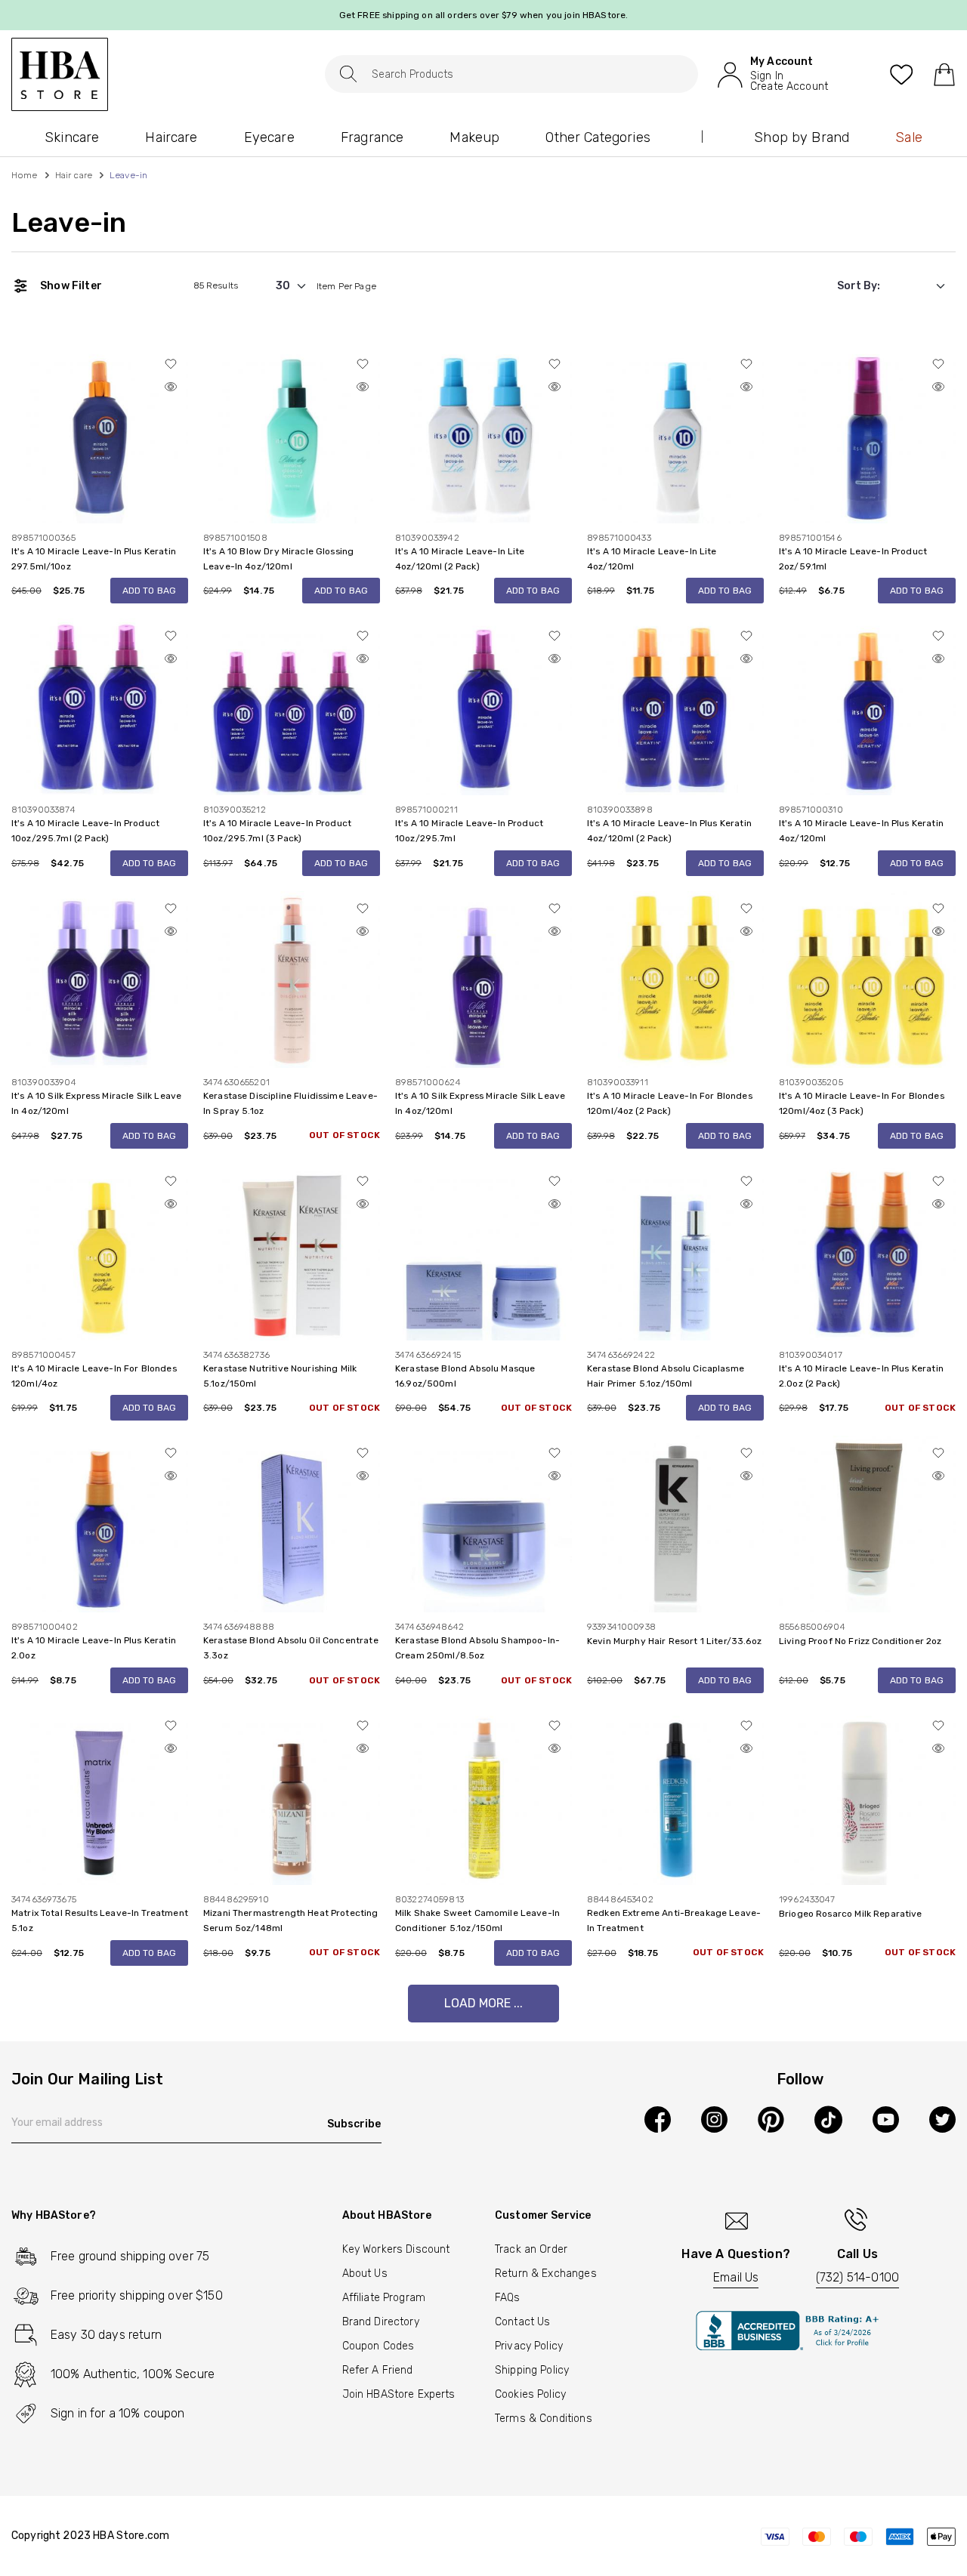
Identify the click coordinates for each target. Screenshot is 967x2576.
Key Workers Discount (396, 2249)
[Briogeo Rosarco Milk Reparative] (867, 1796)
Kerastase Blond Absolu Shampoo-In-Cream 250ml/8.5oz (477, 1648)
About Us (365, 2274)
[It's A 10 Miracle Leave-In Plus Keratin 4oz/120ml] (867, 706)
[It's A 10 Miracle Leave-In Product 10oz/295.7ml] (483, 706)
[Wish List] (902, 74)
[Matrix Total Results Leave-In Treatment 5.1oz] (100, 1796)
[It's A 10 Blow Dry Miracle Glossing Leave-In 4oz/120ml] (292, 434)
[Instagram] (714, 2119)
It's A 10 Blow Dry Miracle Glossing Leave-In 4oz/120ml (278, 559)
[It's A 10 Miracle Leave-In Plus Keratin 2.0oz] (100, 1524)
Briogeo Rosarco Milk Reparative (851, 1914)
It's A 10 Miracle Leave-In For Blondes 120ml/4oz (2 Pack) (670, 1103)
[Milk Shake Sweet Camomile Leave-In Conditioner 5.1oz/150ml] (483, 1796)
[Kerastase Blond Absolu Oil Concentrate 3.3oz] (292, 1524)
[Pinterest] (771, 2119)
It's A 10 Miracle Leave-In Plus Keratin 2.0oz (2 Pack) (861, 1376)
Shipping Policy (532, 2370)
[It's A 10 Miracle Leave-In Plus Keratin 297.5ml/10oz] (100, 434)
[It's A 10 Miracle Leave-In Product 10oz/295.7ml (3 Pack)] (292, 706)
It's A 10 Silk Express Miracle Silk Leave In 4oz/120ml (96, 1103)
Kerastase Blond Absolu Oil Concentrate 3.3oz (291, 1648)
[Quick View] (171, 387)
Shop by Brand (802, 137)
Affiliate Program (384, 2298)
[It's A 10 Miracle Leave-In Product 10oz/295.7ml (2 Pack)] (100, 706)
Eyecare (269, 137)
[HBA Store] (60, 74)
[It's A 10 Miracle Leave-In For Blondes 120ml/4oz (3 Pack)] (867, 979)
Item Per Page (346, 286)
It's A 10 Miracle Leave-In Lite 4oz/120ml (652, 559)
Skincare (72, 137)
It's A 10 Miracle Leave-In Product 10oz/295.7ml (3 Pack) (277, 831)
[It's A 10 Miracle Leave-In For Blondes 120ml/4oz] (100, 1251)
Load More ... (483, 2003)
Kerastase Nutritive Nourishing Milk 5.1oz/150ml (280, 1376)
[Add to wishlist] (171, 364)
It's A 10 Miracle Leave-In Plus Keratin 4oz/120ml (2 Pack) (669, 831)
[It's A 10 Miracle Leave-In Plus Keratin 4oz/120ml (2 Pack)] (675, 706)
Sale (909, 137)
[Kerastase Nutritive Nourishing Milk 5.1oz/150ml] (292, 1251)
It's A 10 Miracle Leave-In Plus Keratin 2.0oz (94, 1648)
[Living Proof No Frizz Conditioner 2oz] (867, 1524)
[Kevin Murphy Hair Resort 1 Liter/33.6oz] (675, 1524)
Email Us (736, 2277)
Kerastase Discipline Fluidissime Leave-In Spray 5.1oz (290, 1103)
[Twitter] (942, 2119)
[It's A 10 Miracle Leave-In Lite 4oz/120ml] (675, 434)
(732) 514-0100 (857, 2277)
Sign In (767, 76)
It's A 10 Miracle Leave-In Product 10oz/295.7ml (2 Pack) (85, 831)
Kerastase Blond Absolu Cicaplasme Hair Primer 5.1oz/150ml (666, 1376)
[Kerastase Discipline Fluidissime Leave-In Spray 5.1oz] (292, 979)
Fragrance (372, 137)
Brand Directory (381, 2322)
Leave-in (69, 223)
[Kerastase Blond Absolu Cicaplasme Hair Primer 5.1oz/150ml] (675, 1251)
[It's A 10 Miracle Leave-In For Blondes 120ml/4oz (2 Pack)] (675, 979)
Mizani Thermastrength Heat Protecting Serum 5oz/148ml (291, 1920)
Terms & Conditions (544, 2419)
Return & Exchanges (546, 2274)
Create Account (789, 87)
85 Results (216, 285)
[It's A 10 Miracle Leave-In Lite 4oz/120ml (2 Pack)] (483, 434)
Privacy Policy (529, 2346)
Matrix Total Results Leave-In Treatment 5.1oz (100, 1920)
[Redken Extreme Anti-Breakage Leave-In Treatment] (675, 1796)
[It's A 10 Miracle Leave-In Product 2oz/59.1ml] (867, 434)
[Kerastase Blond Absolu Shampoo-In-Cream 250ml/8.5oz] (483, 1524)
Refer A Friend (378, 2370)
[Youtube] (886, 2119)
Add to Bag (150, 591)
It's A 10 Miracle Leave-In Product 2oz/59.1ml (853, 559)
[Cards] (858, 2536)
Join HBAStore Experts (399, 2394)
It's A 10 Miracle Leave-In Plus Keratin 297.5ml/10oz (94, 559)
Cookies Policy (530, 2394)
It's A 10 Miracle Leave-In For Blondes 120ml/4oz (94, 1376)
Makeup (474, 137)
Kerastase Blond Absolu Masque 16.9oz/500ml (465, 1376)
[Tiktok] (828, 2120)
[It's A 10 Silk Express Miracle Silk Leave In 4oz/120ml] (100, 979)
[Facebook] (658, 2119)
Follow (800, 2080)
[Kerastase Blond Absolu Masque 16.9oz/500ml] (483, 1251)
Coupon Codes (378, 2346)
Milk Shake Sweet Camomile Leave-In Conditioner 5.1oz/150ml (477, 1920)
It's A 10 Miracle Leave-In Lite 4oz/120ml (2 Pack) (460, 559)
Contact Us (523, 2322)
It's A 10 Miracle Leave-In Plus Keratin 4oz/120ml (861, 831)
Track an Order (531, 2249)
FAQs (508, 2298)
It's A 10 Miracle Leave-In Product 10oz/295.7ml (469, 831)
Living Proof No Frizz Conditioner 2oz (860, 1641)
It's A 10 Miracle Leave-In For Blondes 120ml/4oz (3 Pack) (862, 1103)
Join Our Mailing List (87, 2080)
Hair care (74, 175)
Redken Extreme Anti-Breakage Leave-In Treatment (674, 1920)
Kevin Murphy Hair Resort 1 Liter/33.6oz (674, 1641)
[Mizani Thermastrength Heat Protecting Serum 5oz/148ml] (292, 1796)
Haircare (171, 137)
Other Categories (598, 137)
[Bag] (944, 74)
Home (25, 175)
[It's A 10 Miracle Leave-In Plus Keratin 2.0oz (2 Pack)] (867, 1251)
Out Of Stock (344, 1135)
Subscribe (354, 2124)
